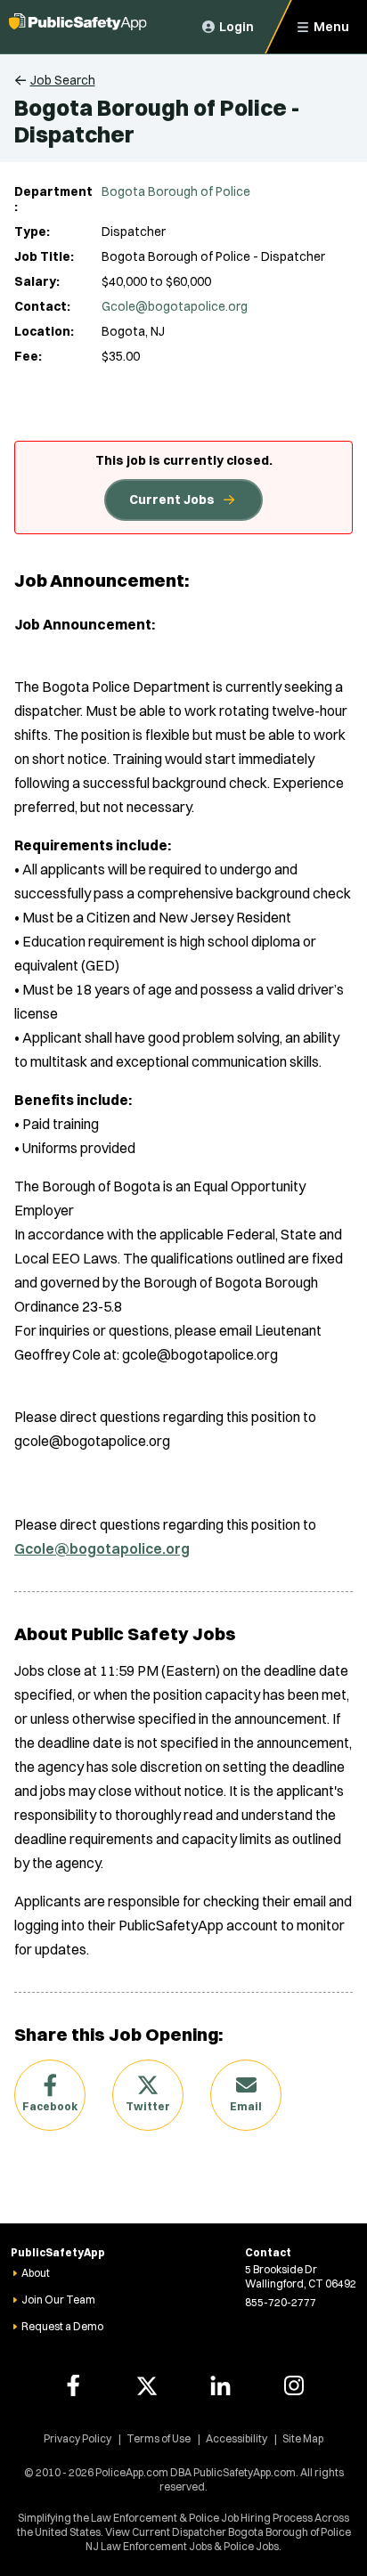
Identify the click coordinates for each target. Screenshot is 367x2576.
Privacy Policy (77, 2438)
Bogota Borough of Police (176, 191)
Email (246, 2106)
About (36, 2273)
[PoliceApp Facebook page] (73, 2385)
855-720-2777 (281, 2302)
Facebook (50, 2106)
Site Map (303, 2438)
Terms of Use (159, 2438)
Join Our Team (58, 2300)
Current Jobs (172, 500)
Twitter (148, 2106)
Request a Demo (62, 2326)
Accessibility (237, 2438)
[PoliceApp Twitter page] (147, 2385)
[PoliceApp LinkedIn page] (220, 2385)
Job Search (63, 80)
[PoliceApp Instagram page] (294, 2385)
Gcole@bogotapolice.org (175, 306)
